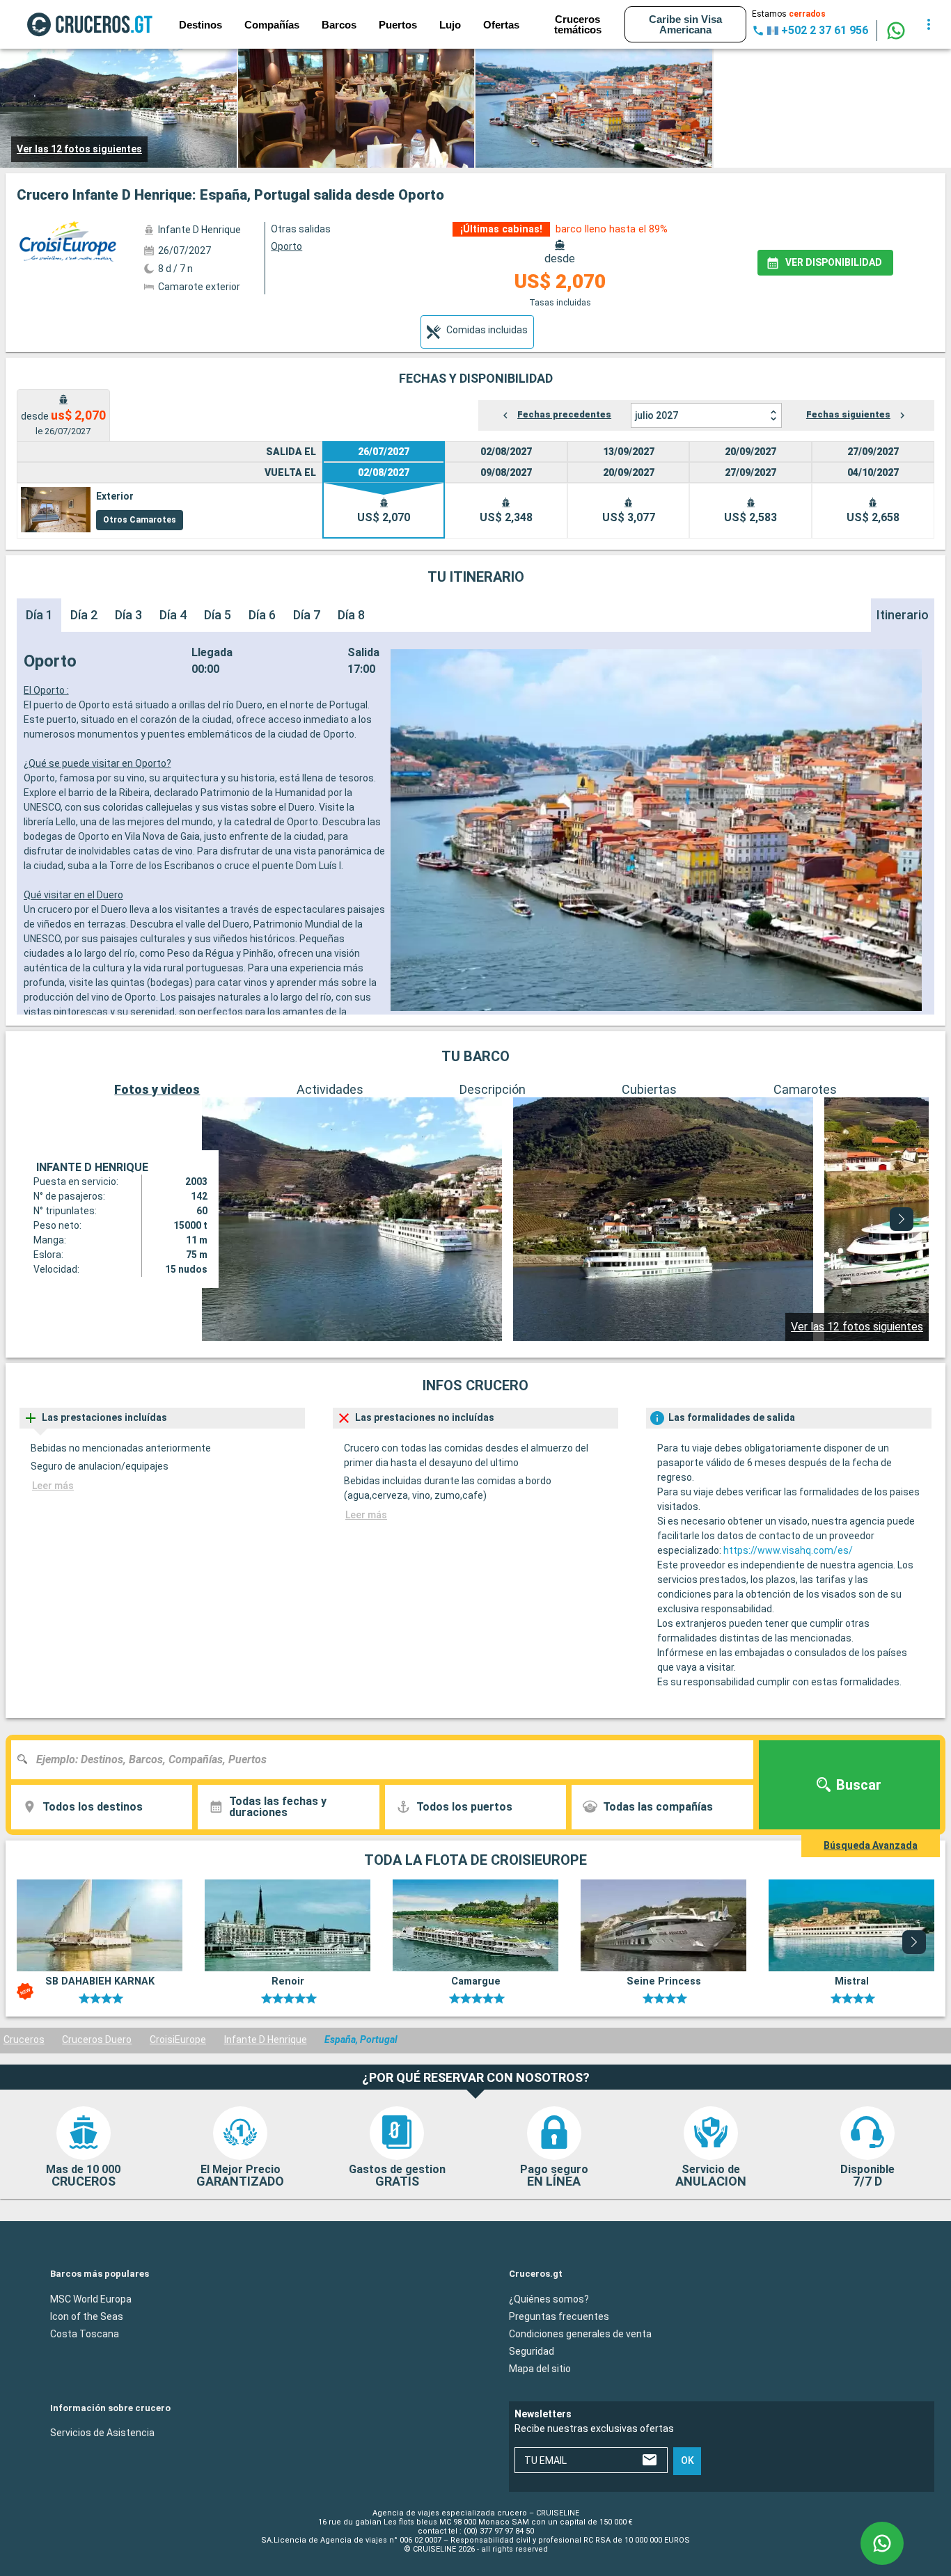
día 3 (128, 615)
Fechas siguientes (848, 414)
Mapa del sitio (540, 2369)
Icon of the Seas (87, 2316)
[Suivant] (902, 1219)
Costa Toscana (85, 2334)
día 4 (173, 615)
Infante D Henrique (266, 2040)
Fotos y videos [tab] (157, 1089)
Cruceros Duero (97, 2040)
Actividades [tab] (330, 1089)
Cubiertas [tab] (649, 1089)
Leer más (53, 1486)
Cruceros (24, 2040)
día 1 (39, 615)
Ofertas (501, 25)
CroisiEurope (178, 2040)
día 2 (84, 615)
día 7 (307, 615)
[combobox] (387, 1760)
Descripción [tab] (493, 1089)
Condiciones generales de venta (580, 2334)
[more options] (929, 24)
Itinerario (903, 615)
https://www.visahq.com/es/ (788, 1550)
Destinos (201, 25)
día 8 (351, 615)
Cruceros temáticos (578, 24)
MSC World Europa (91, 2299)
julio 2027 (657, 415)
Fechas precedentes (564, 414)
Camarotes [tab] (805, 1089)
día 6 (262, 615)
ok (687, 2461)
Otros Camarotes (140, 520)
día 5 (218, 615)
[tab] (477, 332)
